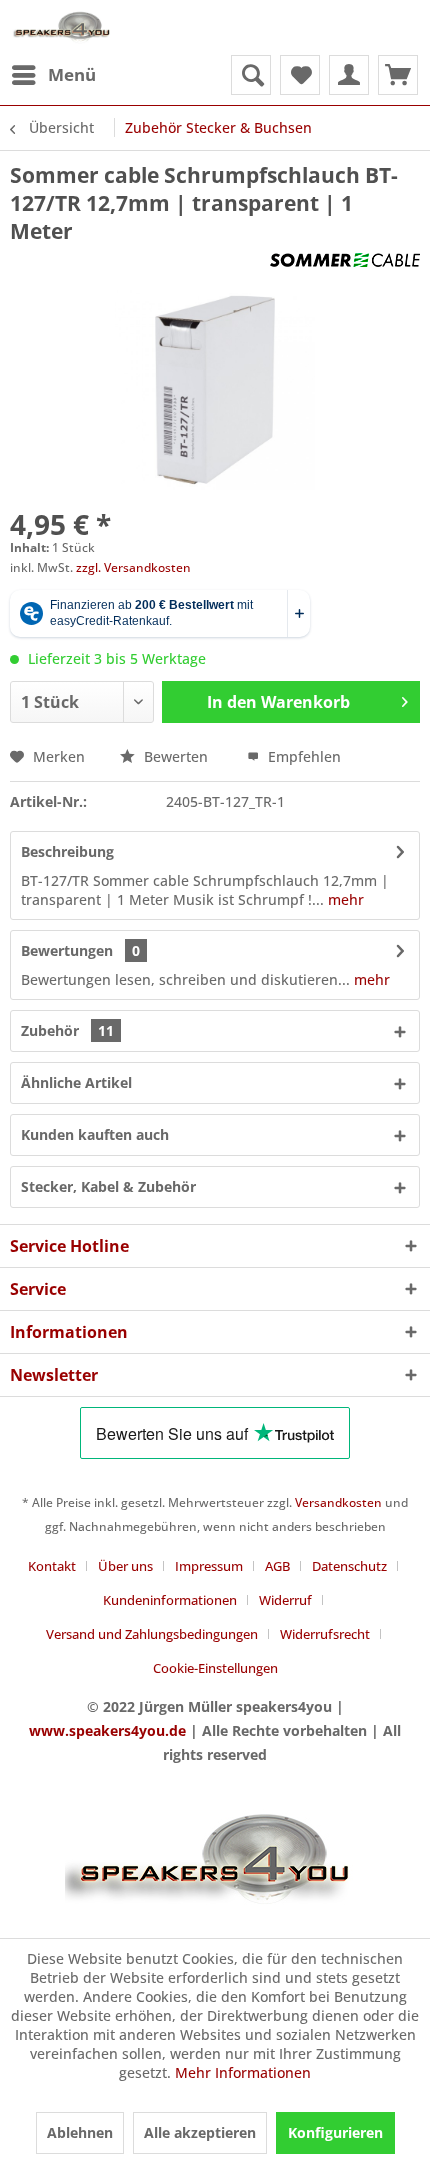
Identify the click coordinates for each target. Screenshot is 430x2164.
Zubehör (67, 1030)
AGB (277, 1566)
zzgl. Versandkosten (133, 567)
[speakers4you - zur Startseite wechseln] (62, 27)
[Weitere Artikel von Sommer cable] (345, 262)
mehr (344, 899)
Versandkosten (338, 1502)
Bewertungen (67, 950)
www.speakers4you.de (107, 1730)
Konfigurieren (335, 2132)
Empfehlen (302, 756)
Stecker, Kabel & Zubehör (108, 1186)
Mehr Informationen (243, 2072)
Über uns (125, 1566)
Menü (72, 74)
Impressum (209, 1566)
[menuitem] (53, 75)
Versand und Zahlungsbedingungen (152, 1634)
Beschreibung (67, 851)
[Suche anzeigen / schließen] (251, 75)
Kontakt (52, 1566)
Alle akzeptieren (200, 2132)
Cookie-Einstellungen (215, 1668)
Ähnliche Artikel (76, 1082)
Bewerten (176, 756)
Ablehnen (80, 2132)
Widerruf (285, 1600)
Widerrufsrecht (325, 1634)
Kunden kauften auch (95, 1134)
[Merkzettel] (300, 75)
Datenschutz (349, 1566)
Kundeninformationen (170, 1600)
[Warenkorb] (398, 75)
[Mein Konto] (349, 75)
